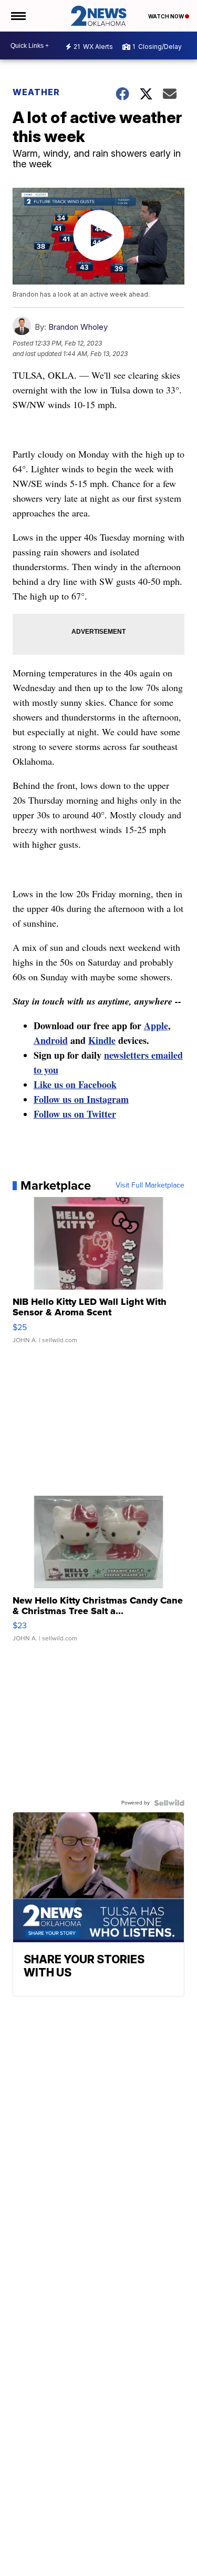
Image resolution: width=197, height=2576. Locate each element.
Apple (156, 1026)
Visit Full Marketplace (150, 1185)
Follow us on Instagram (81, 1099)
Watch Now (167, 16)
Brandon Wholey (78, 327)
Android (51, 1040)
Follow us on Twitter (75, 1114)
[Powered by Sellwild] (169, 1803)
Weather (36, 92)
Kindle (102, 1040)
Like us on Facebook (75, 1084)
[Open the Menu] (18, 16)
